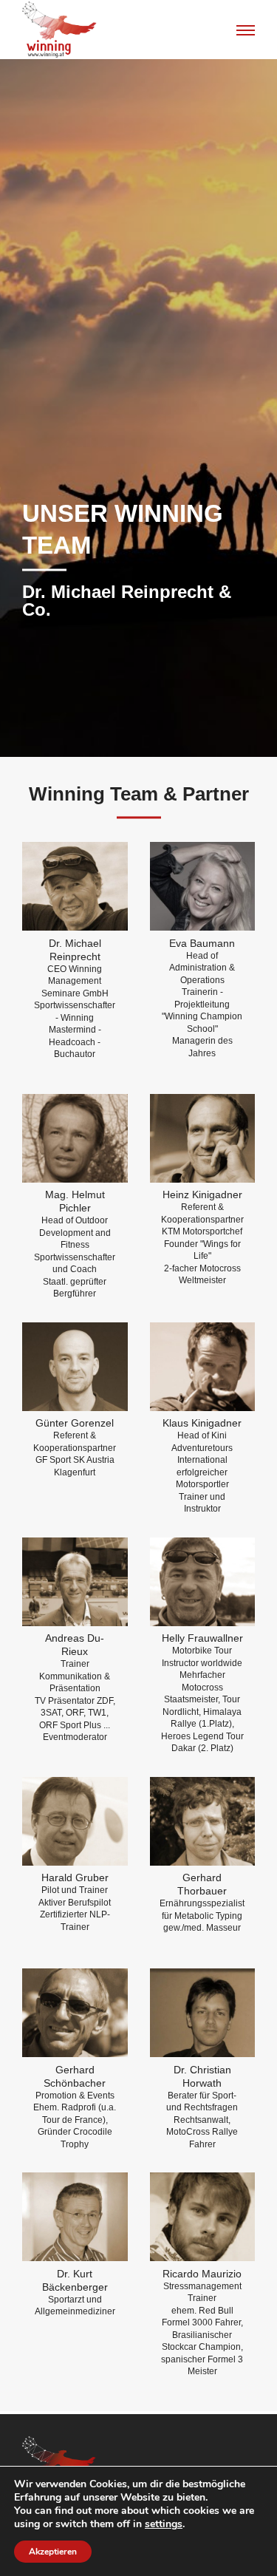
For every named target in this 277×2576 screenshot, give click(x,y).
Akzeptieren (53, 2552)
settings (164, 2524)
